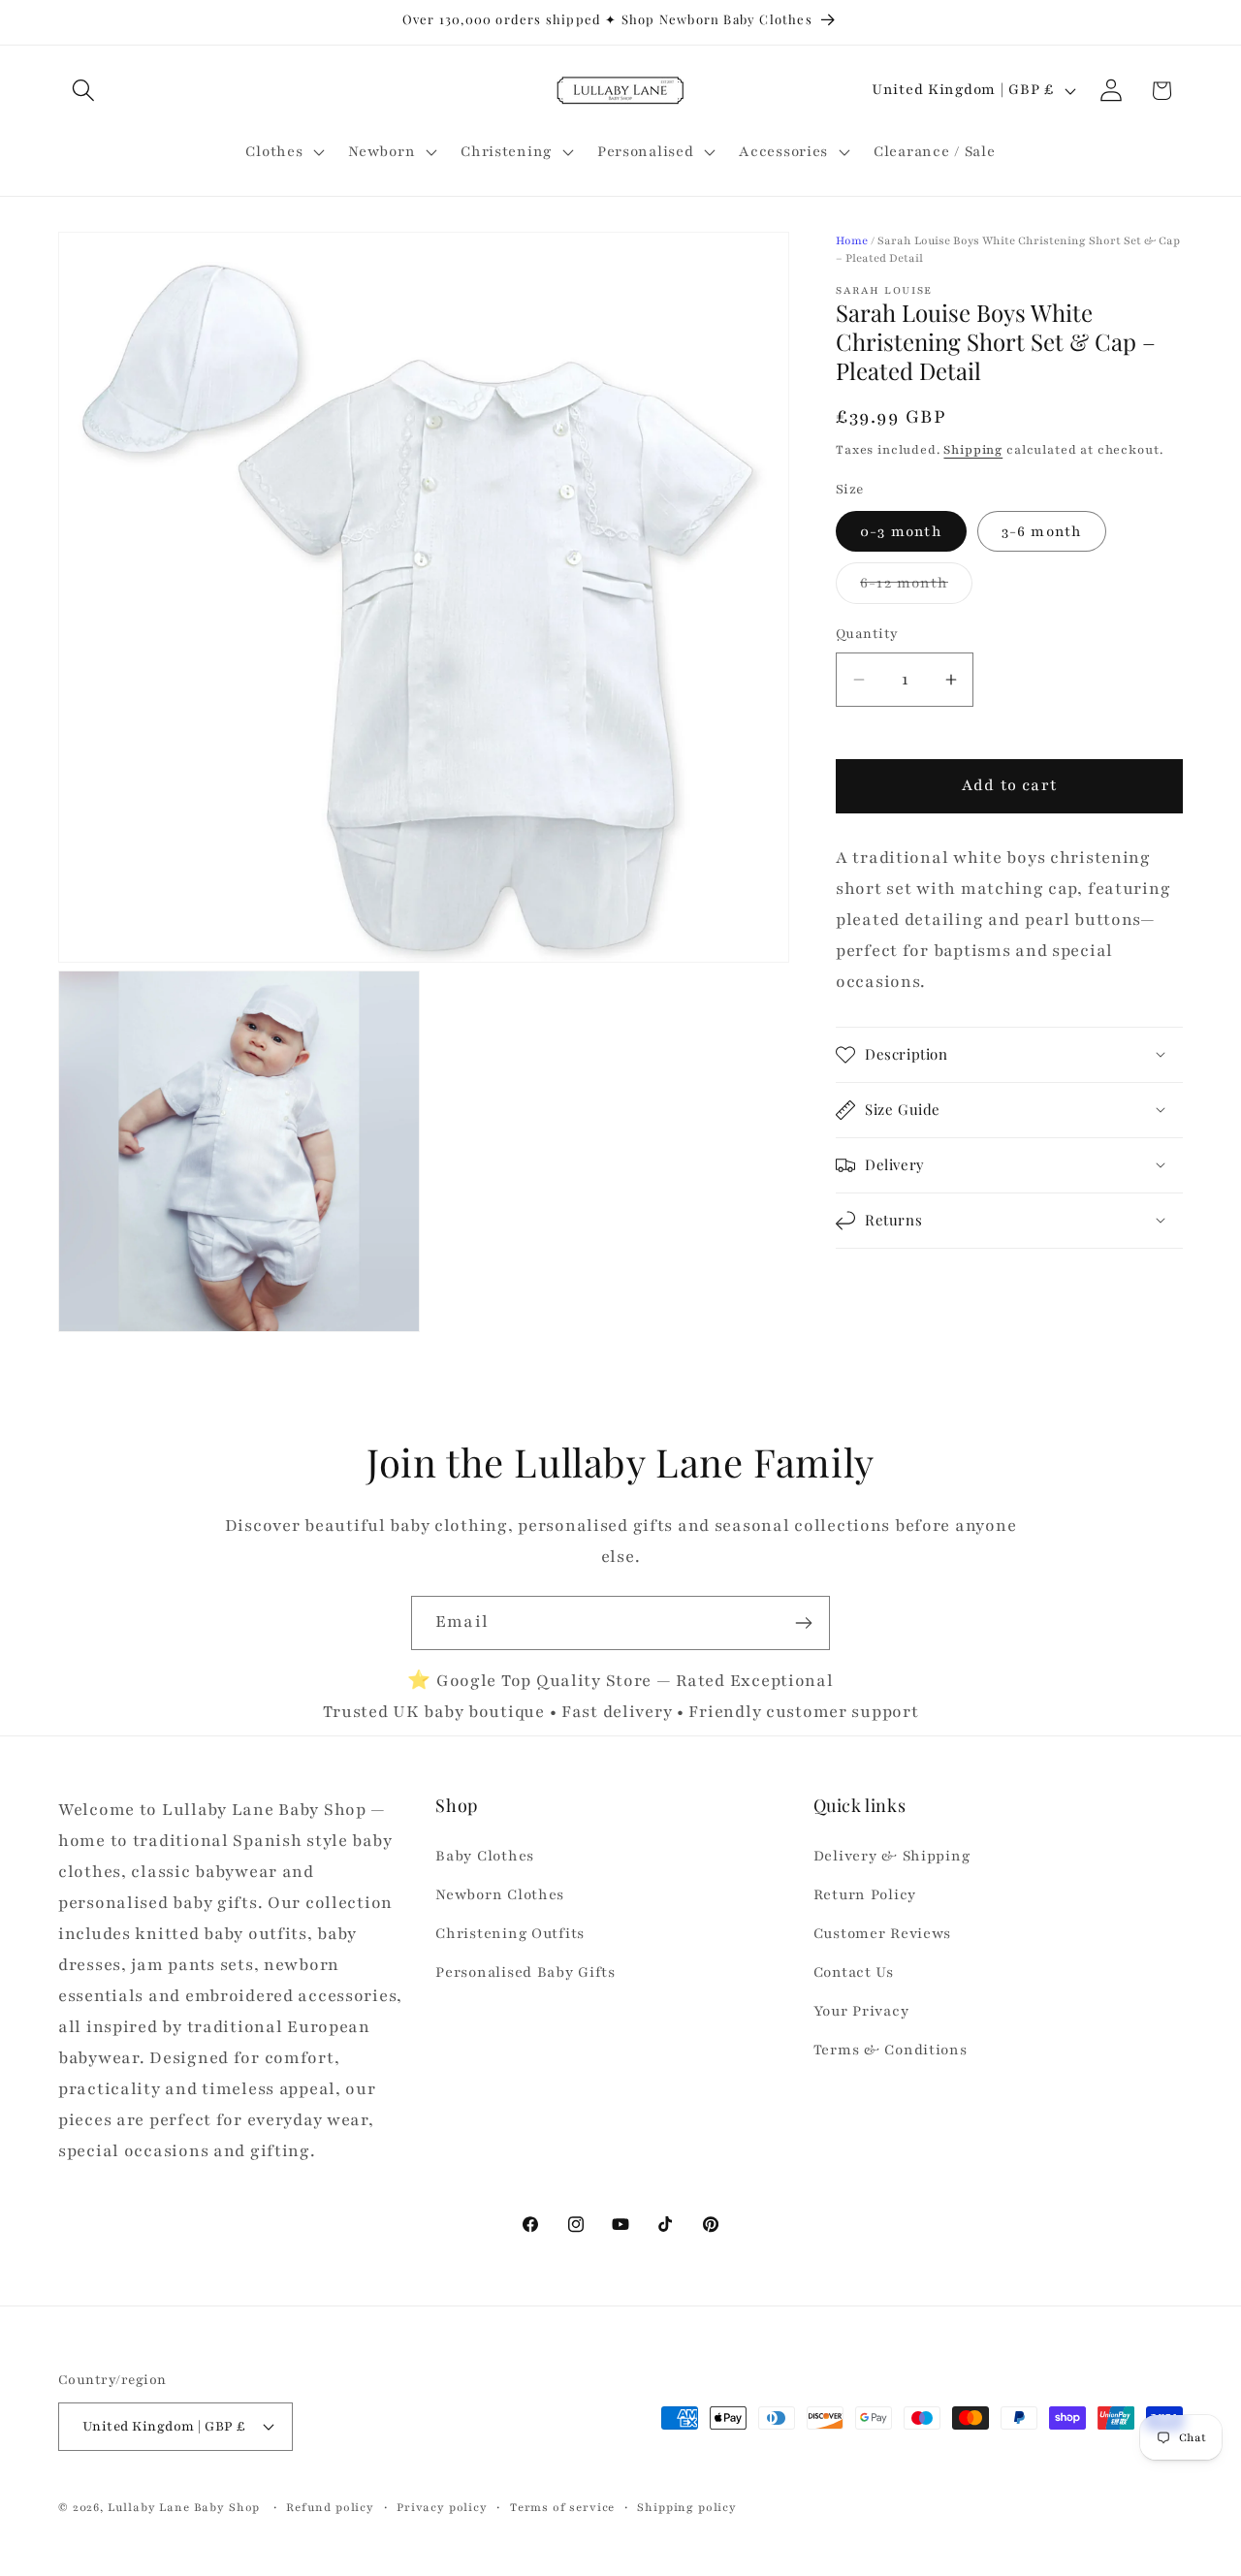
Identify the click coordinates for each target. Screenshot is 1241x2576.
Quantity (867, 634)
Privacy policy (442, 2506)
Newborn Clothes (500, 1895)
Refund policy (330, 2506)
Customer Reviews (883, 1934)
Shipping (973, 450)
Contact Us (854, 1973)
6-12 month (916, 588)
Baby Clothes (485, 1857)
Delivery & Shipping (892, 1857)
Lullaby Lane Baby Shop (184, 2506)
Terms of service (562, 2506)
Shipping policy (687, 2506)
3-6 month (1042, 531)
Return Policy (865, 1895)
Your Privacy (861, 2011)
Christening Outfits (510, 1934)
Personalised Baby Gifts (525, 1973)
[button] (84, 91)
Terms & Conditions (891, 2050)
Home (852, 240)
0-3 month (901, 531)
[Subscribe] (803, 1623)
